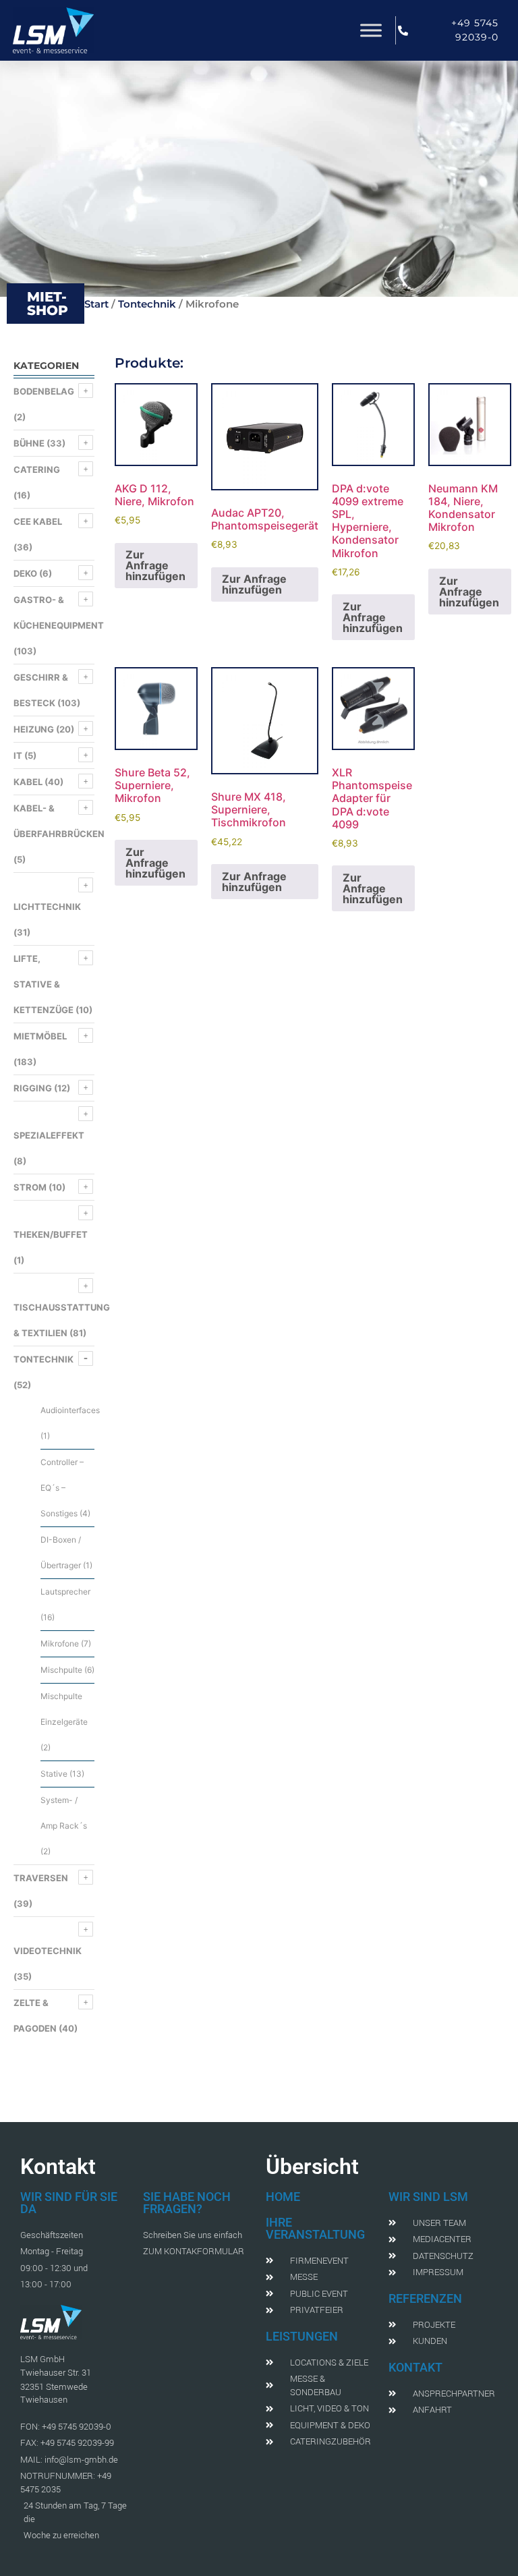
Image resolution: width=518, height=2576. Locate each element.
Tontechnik (147, 304)
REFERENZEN (425, 2298)
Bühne (29, 443)
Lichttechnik (47, 907)
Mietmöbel (40, 1036)
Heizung (34, 729)
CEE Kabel (38, 521)
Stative (54, 1774)
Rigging (33, 1088)
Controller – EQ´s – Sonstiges (62, 1488)
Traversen (41, 1878)
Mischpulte (61, 1670)
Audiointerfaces (70, 1410)
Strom (30, 1187)
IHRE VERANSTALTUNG (315, 2228)
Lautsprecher (65, 1592)
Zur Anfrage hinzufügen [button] (155, 565)
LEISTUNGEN (302, 2336)
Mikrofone (60, 1643)
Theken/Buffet (51, 1234)
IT (18, 755)
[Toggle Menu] (371, 30)
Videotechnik (48, 1951)
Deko (25, 573)
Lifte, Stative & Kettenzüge (44, 984)
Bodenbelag (44, 391)
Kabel (28, 782)
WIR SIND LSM (428, 2197)
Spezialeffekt (49, 1135)
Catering (37, 469)
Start (96, 304)
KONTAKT (415, 2367)
